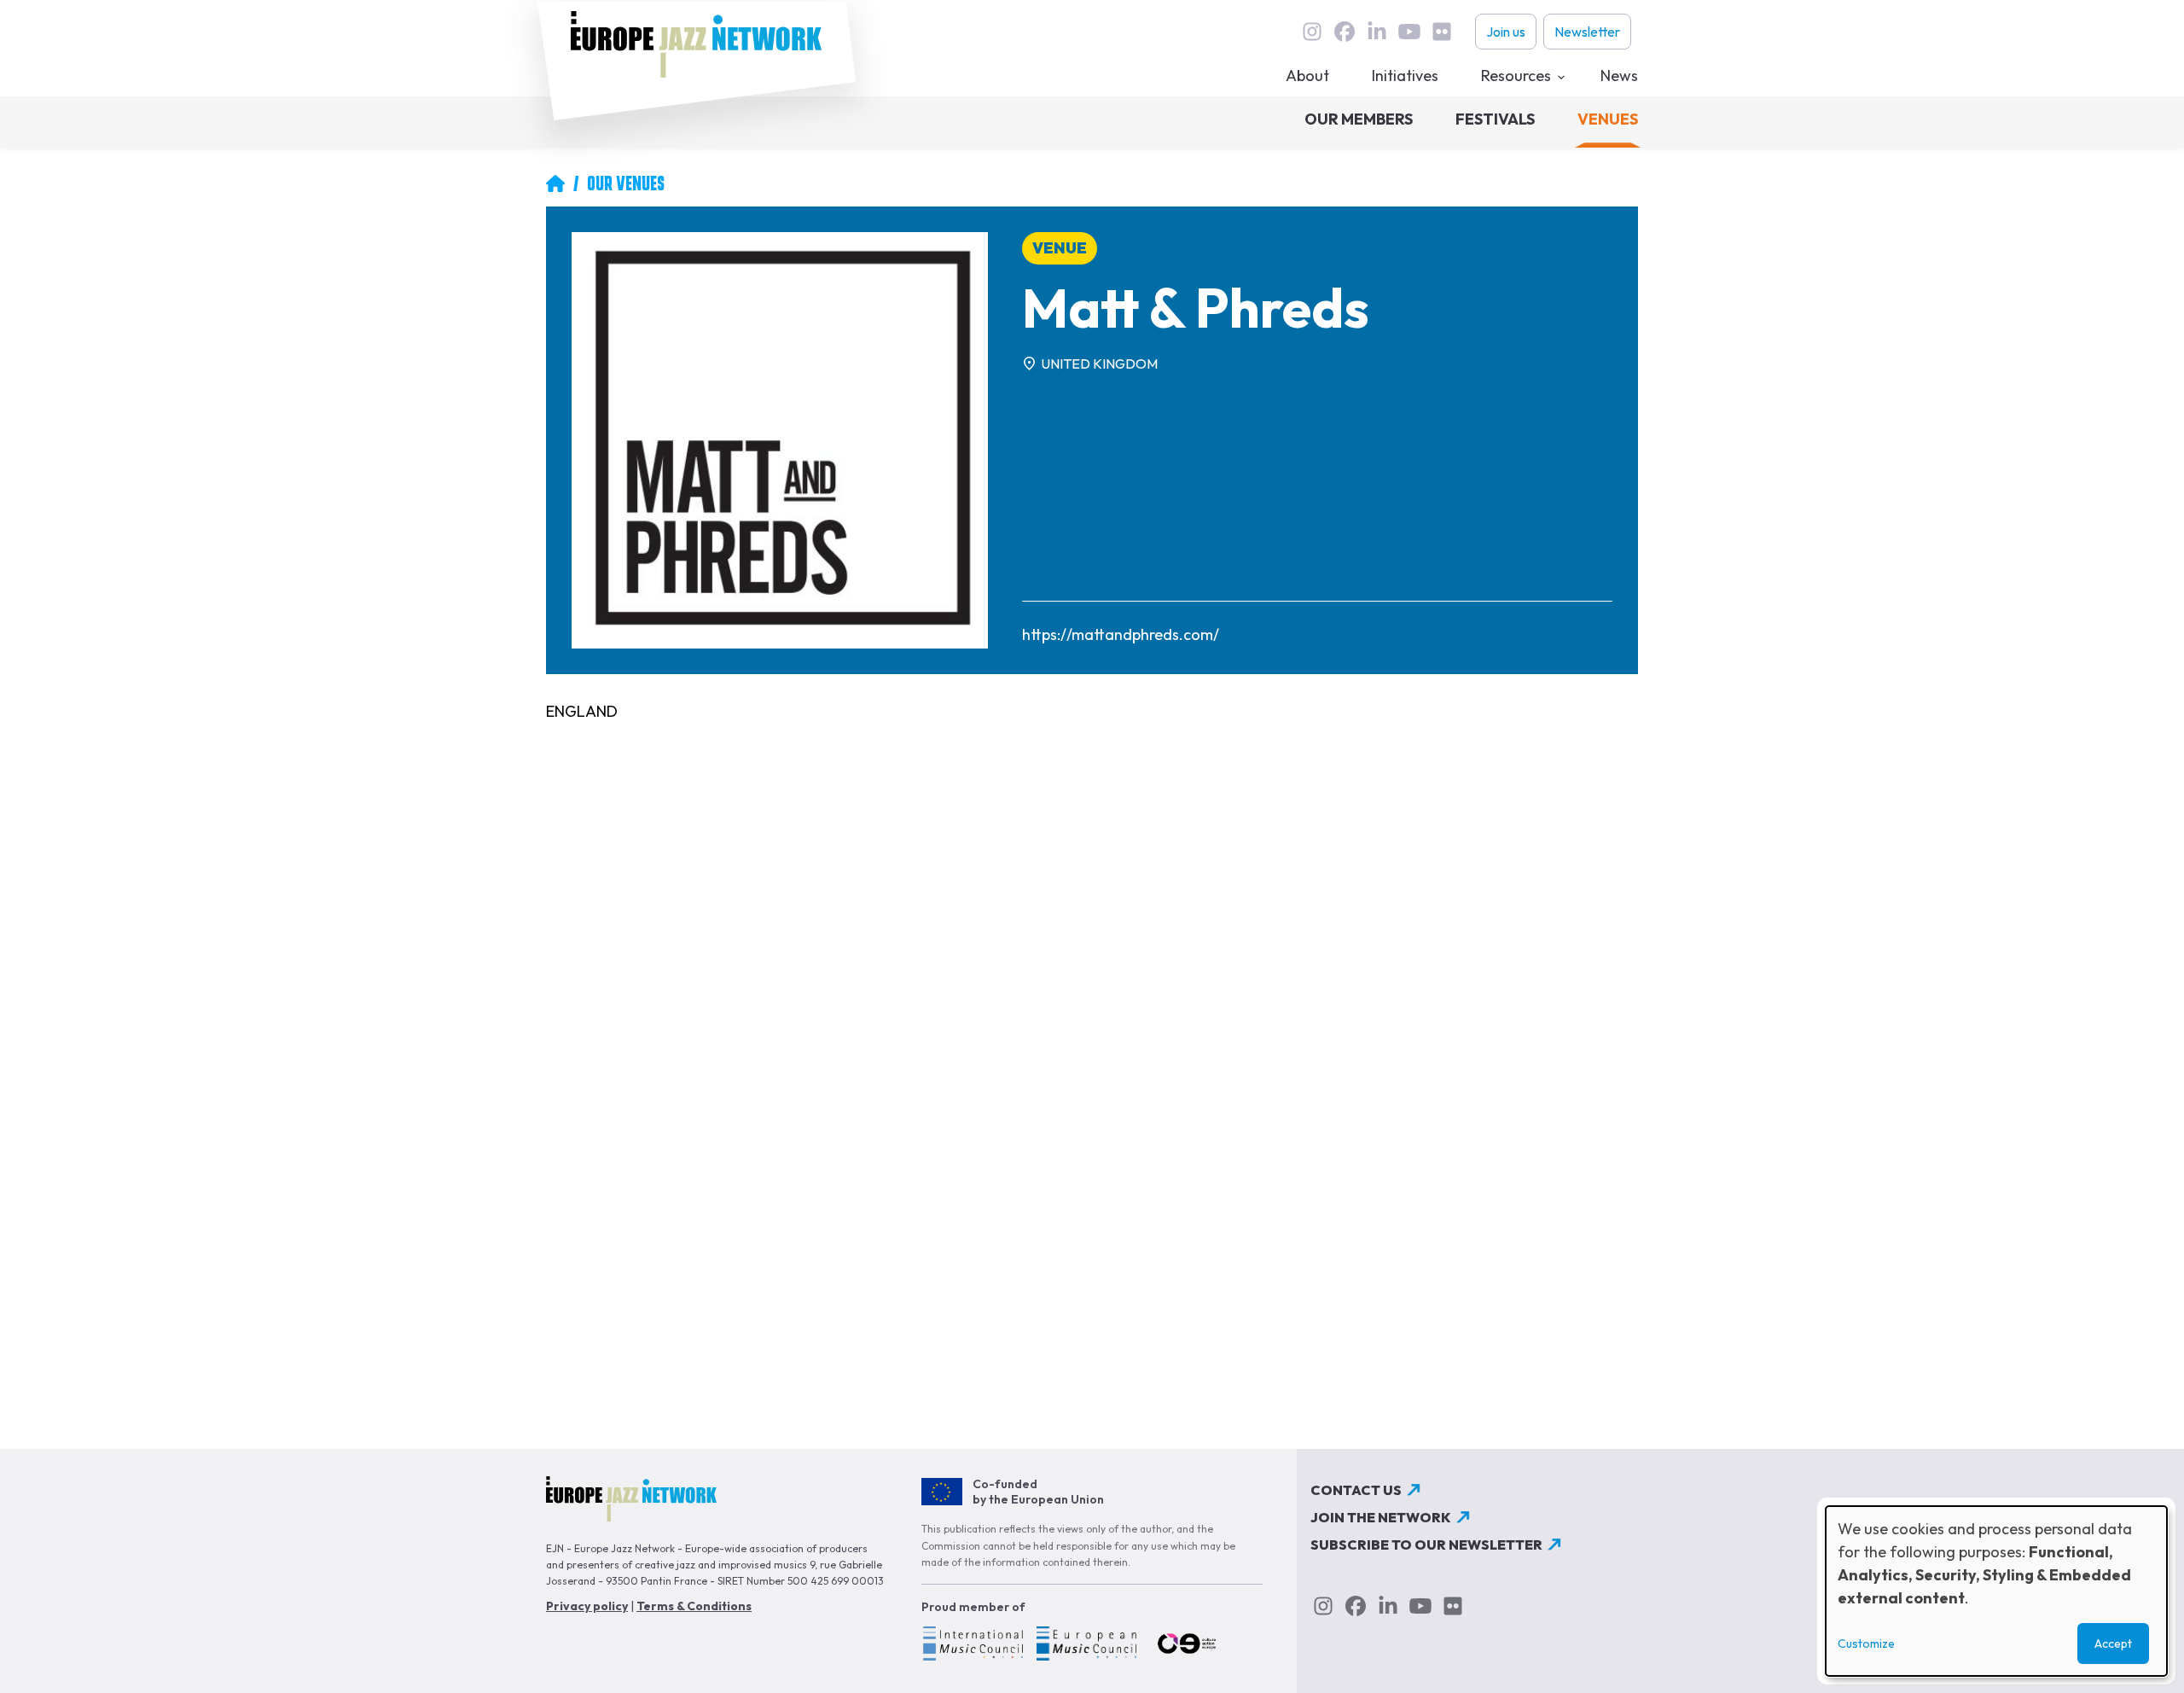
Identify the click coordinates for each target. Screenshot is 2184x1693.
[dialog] (1996, 1591)
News (1619, 76)
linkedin (1377, 32)
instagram (1312, 32)
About (1307, 76)
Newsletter (1587, 32)
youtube (1409, 32)
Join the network (1381, 1517)
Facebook (1345, 32)
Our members (1359, 119)
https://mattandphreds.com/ (1121, 634)
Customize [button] (1866, 1644)
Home (555, 183)
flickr (1442, 32)
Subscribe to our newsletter (1426, 1545)
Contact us (1356, 1490)
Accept (2113, 1644)
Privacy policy (587, 1606)
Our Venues (626, 183)
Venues (1608, 119)
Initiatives (1405, 76)
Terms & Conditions (694, 1606)
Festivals (1495, 119)
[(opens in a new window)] (972, 1646)
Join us (1506, 32)
